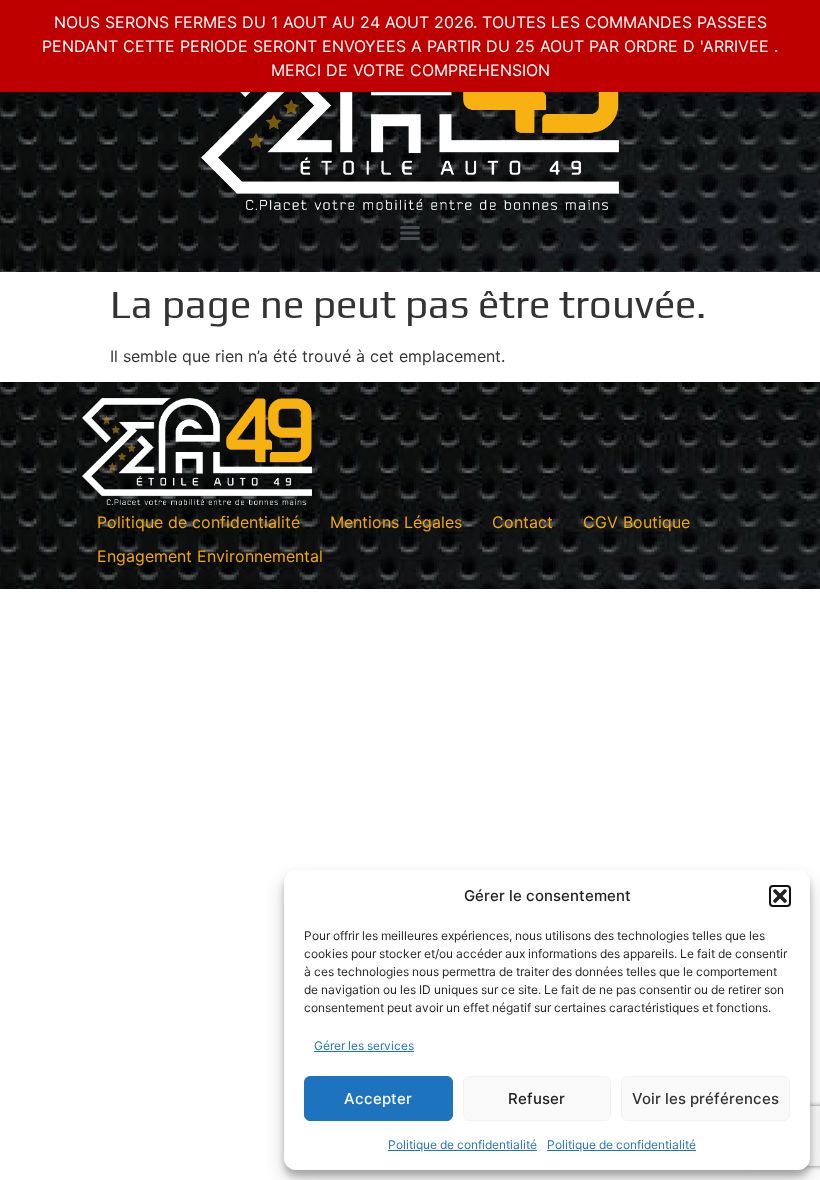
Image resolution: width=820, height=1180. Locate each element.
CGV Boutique (636, 522)
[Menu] (410, 233)
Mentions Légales (396, 522)
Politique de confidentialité (462, 1144)
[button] (780, 896)
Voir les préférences (705, 1098)
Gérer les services (364, 1045)
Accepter (378, 1098)
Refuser (536, 1098)
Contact (522, 522)
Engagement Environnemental (210, 556)
